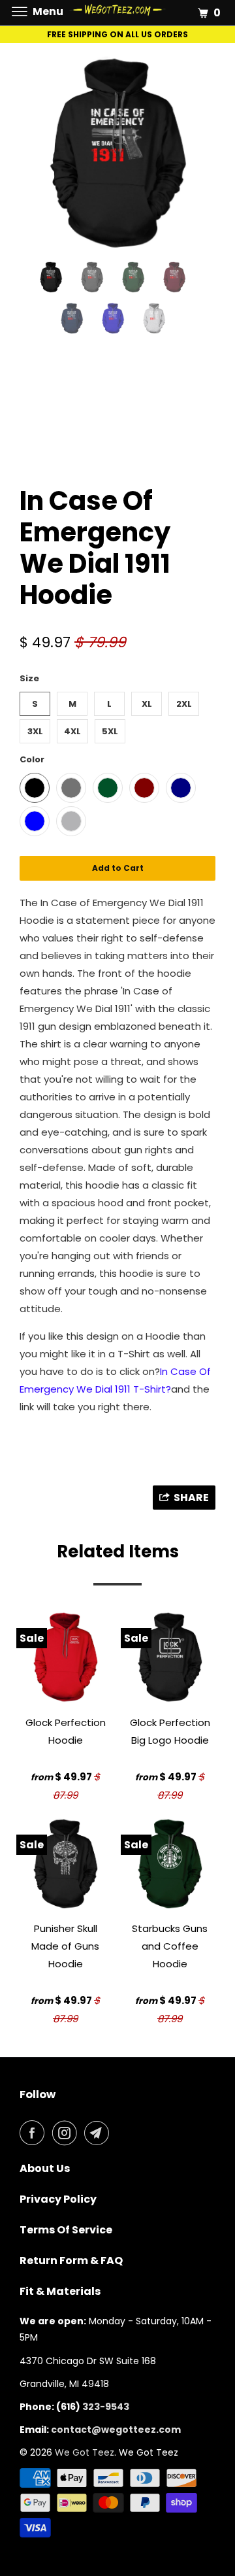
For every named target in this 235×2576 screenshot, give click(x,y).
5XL (110, 731)
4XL (72, 731)
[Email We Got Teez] (99, 2133)
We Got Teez (85, 2452)
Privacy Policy (58, 2199)
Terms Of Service (66, 2230)
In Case (180, 1371)
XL (147, 704)
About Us (45, 2168)
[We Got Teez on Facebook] (35, 2133)
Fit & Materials (60, 2291)
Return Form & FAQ (71, 2261)
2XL (184, 704)
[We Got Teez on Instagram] (67, 2133)
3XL (35, 731)
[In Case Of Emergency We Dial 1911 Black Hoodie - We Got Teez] (117, 154)
